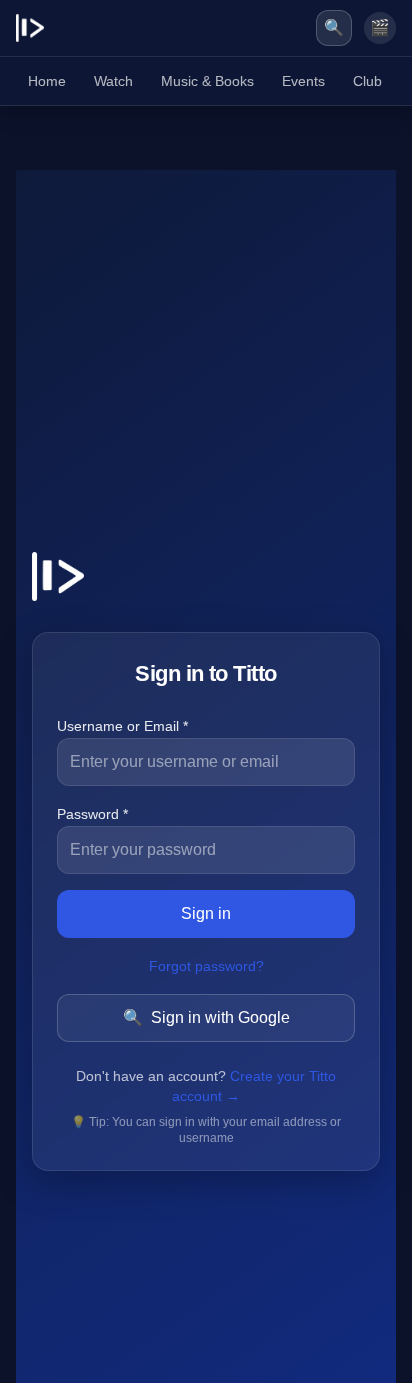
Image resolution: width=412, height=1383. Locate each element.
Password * (92, 814)
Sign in (206, 913)
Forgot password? (206, 966)
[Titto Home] (30, 28)
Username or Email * (122, 726)
